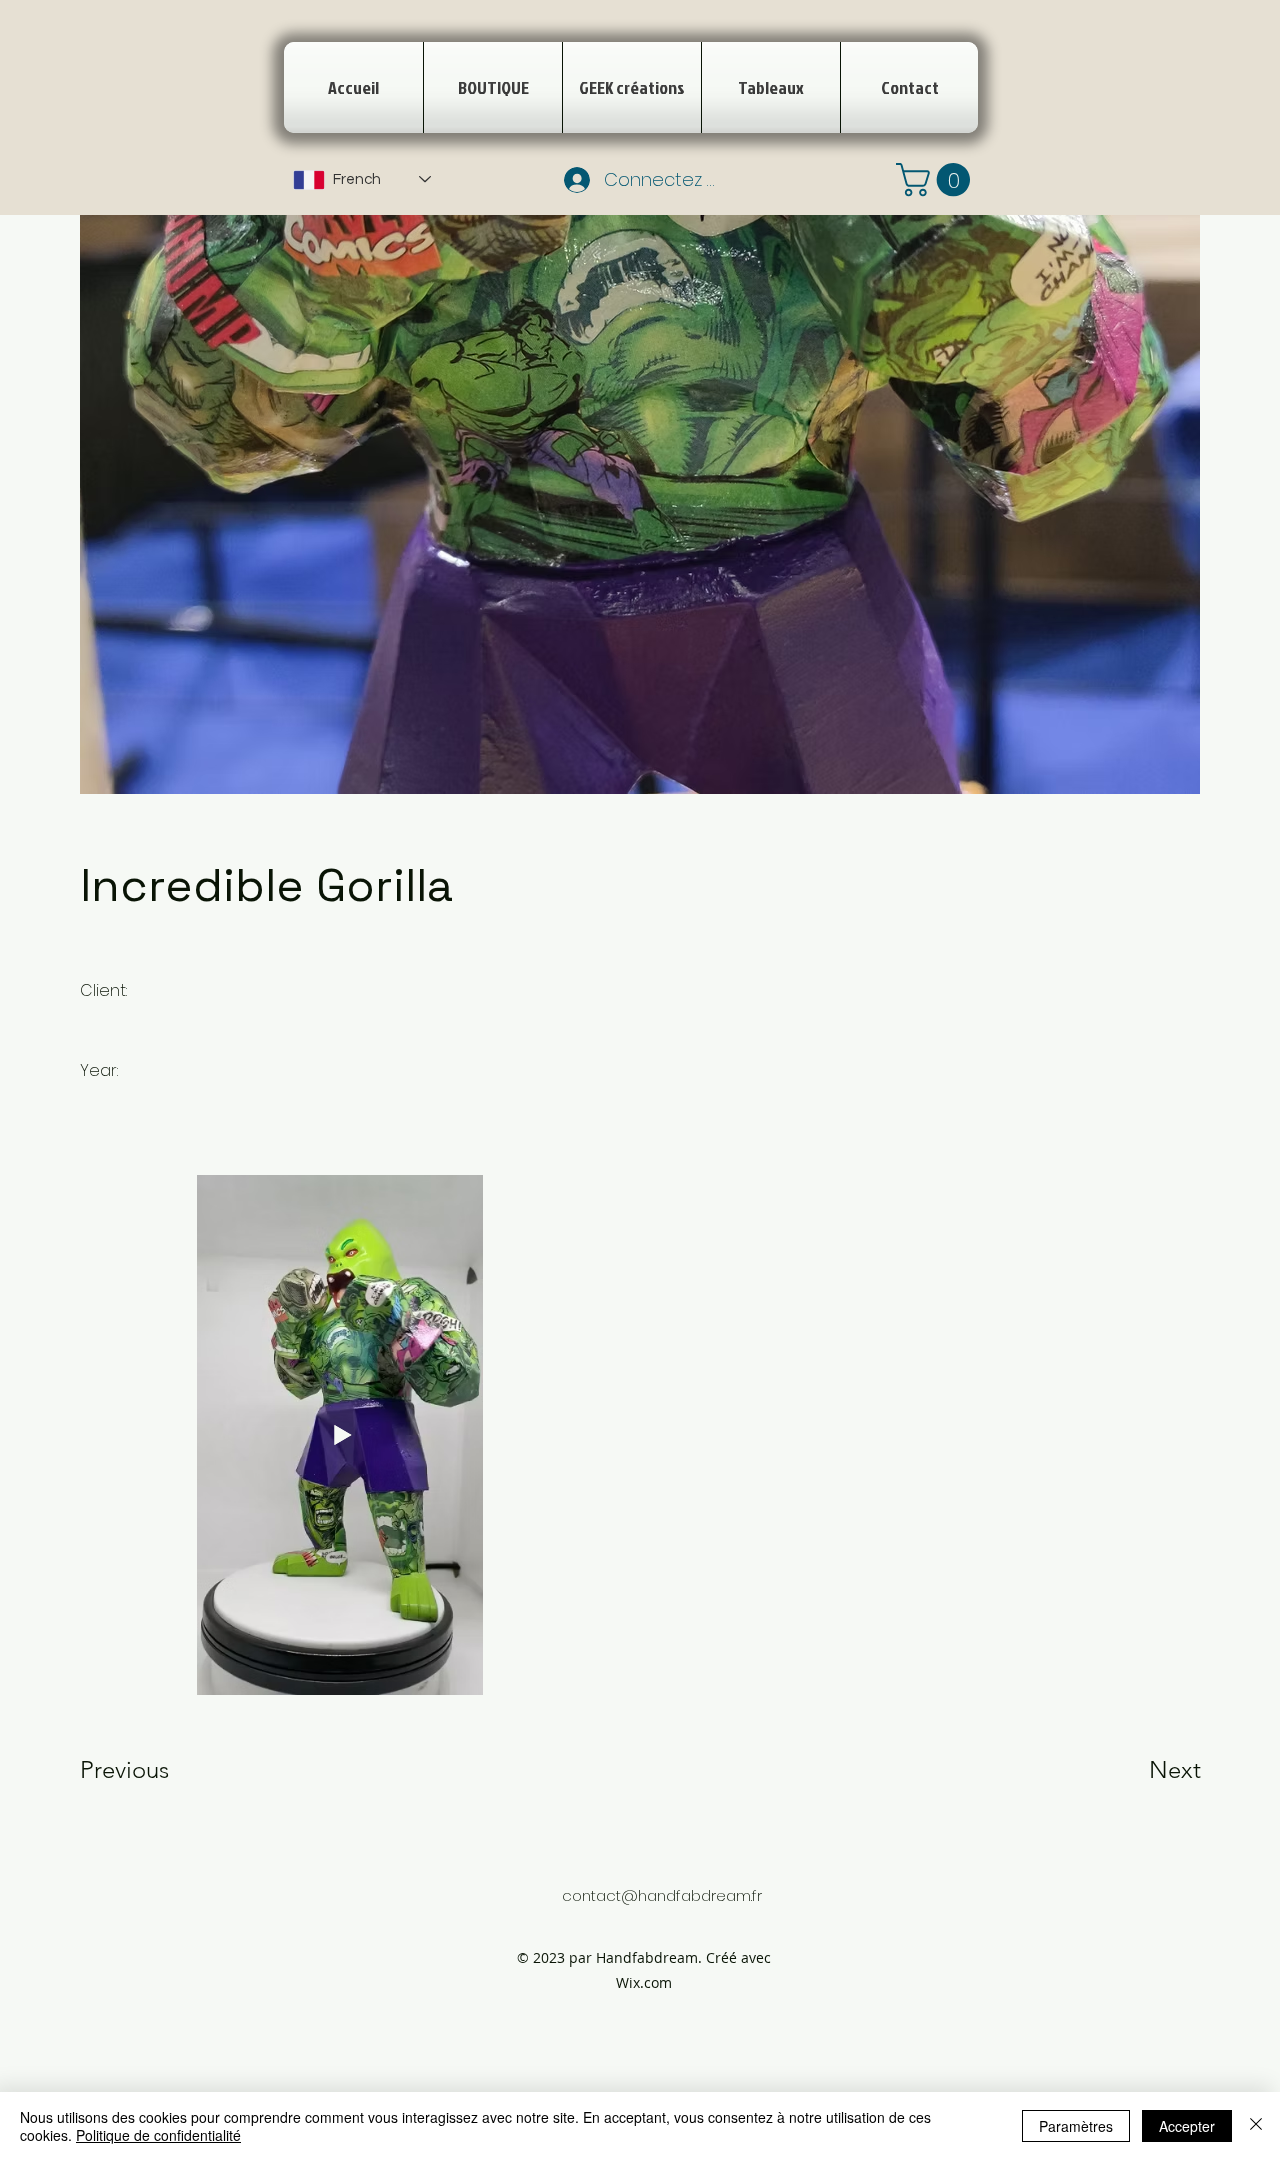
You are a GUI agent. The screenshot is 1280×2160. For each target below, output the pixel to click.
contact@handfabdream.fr (662, 1895)
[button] (937, 179)
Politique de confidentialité (158, 2135)
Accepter (1187, 2126)
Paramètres (1076, 2126)
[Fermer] (1256, 2126)
